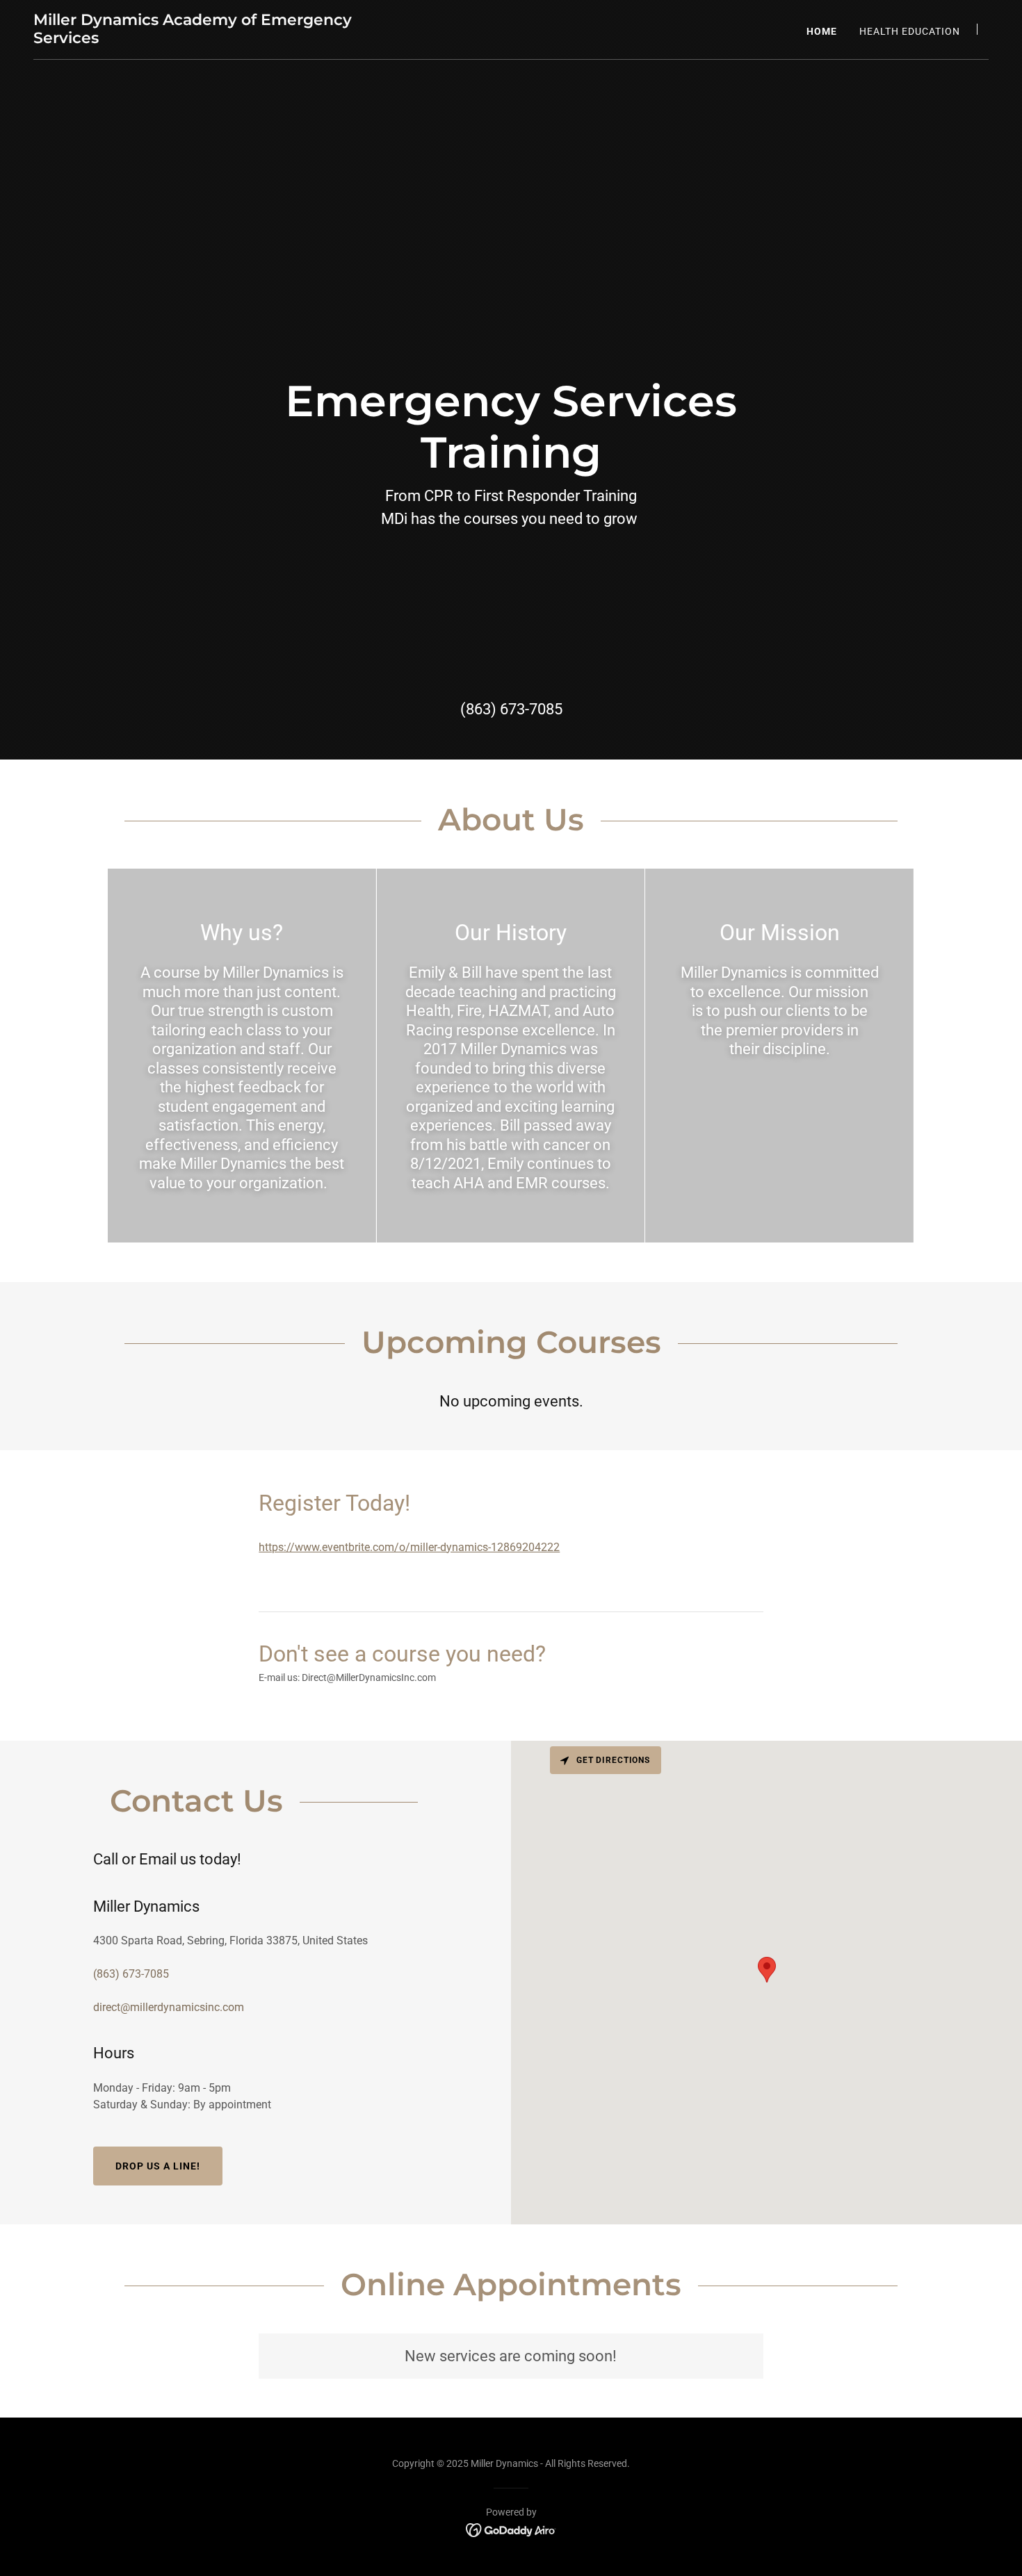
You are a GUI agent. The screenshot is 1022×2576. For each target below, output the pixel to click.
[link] (201, 39)
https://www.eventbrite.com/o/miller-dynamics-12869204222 (409, 1547)
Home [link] (822, 31)
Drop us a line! (158, 2166)
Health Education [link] (910, 31)
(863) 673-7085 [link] (511, 709)
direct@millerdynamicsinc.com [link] (169, 2007)
